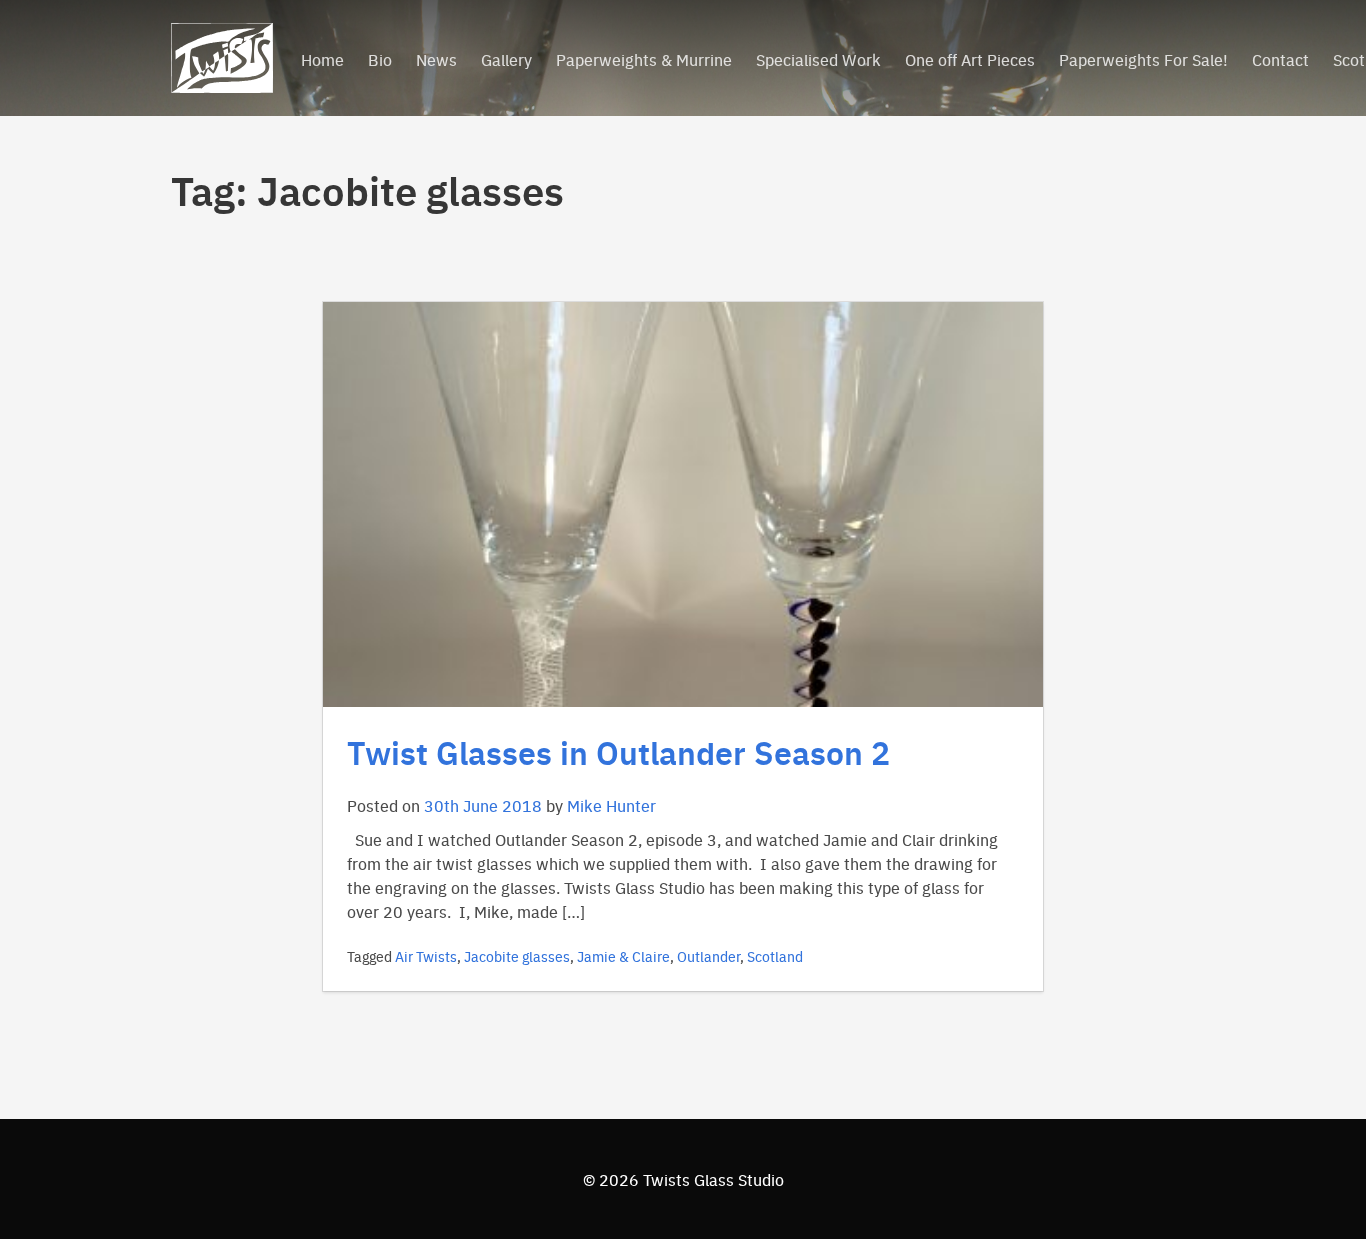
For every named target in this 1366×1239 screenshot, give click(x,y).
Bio (380, 59)
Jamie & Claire (623, 956)
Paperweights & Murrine (644, 59)
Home (322, 59)
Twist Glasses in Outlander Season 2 (618, 751)
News (436, 59)
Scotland (775, 956)
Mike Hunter (611, 805)
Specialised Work (818, 59)
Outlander (708, 956)
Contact (1280, 59)
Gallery (506, 59)
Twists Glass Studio (713, 1179)
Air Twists (426, 956)
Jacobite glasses (517, 956)
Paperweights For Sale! (1143, 59)
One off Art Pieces (970, 59)
